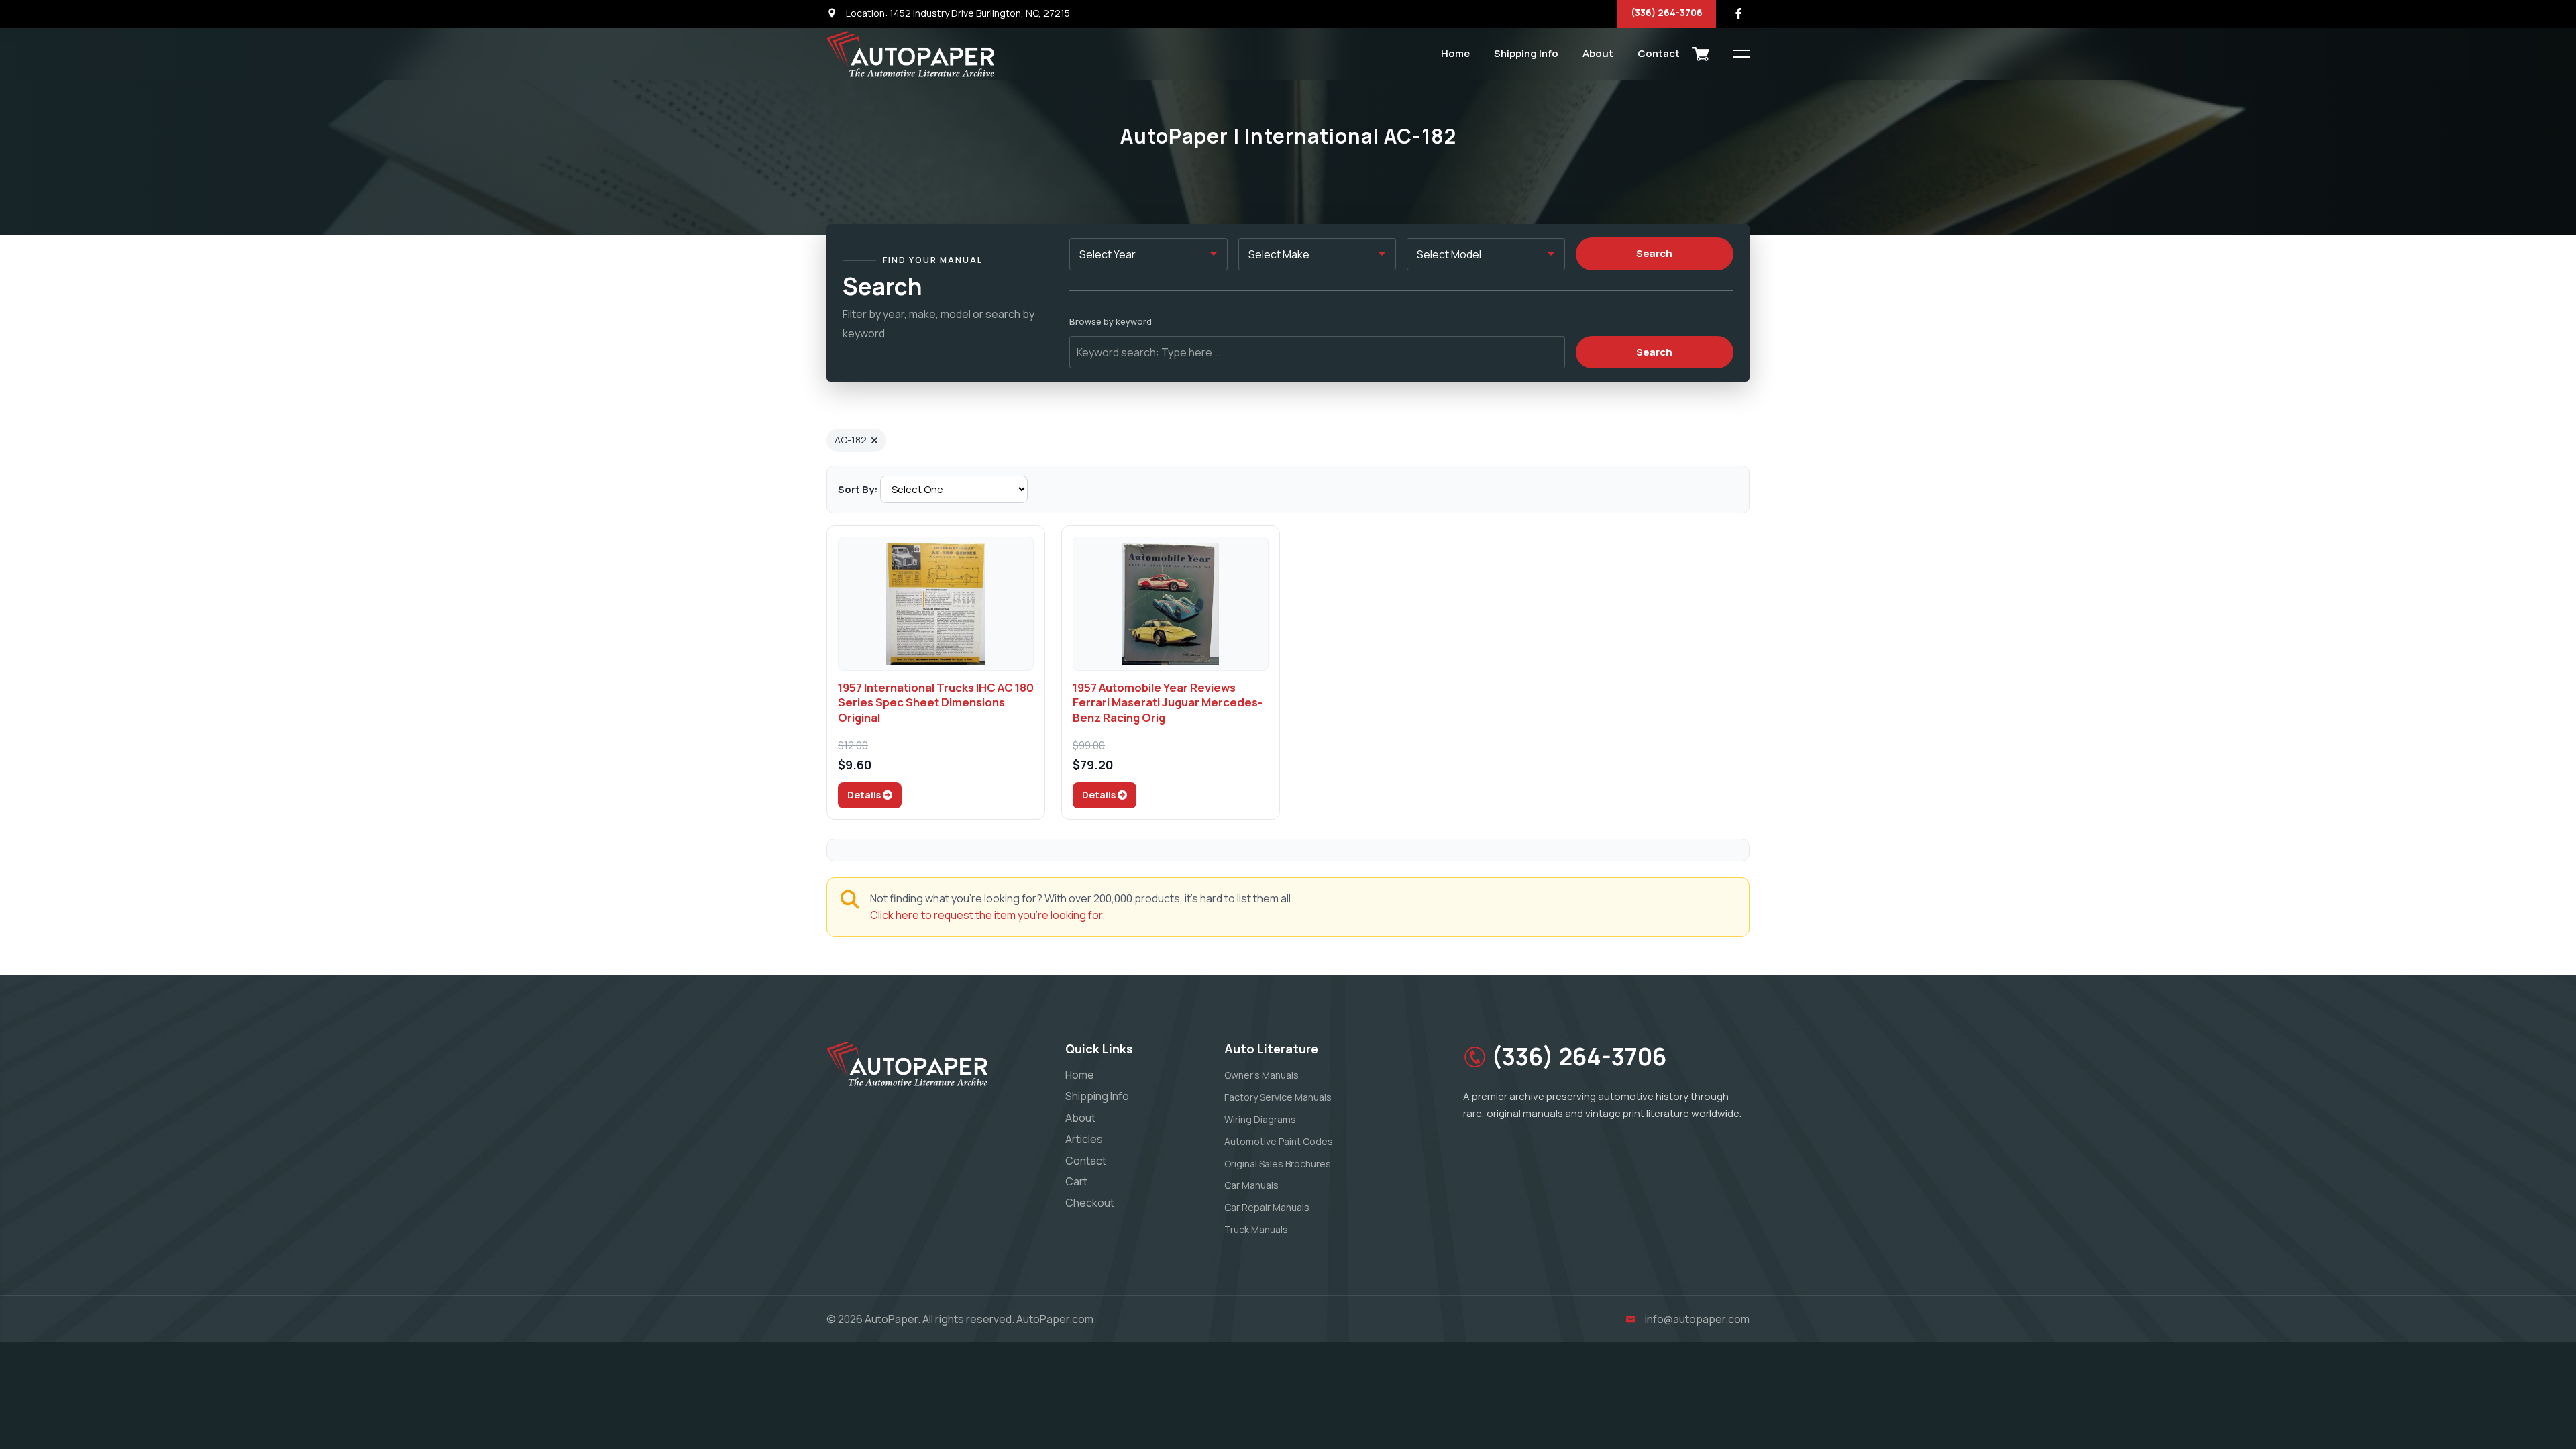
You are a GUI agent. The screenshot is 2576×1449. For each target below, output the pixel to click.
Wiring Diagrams (1260, 1119)
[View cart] (1701, 54)
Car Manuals (1251, 1185)
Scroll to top (30, 728)
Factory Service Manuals (1278, 1097)
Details (865, 795)
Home (1455, 53)
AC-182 (851, 440)
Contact (1659, 53)
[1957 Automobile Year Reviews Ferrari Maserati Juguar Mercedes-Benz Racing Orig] (1171, 604)
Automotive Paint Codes (1279, 1141)
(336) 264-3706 (1667, 12)
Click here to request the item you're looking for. (987, 915)
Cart (1076, 1181)
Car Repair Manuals (1267, 1207)
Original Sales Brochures (1278, 1164)
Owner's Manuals (1262, 1075)
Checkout (1090, 1203)
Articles (1084, 1139)
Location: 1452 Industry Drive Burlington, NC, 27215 (957, 13)
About (1598, 53)
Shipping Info (1526, 53)
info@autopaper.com (1697, 1319)
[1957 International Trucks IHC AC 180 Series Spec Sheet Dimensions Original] (936, 604)
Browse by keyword (1111, 321)
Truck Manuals (1256, 1229)
